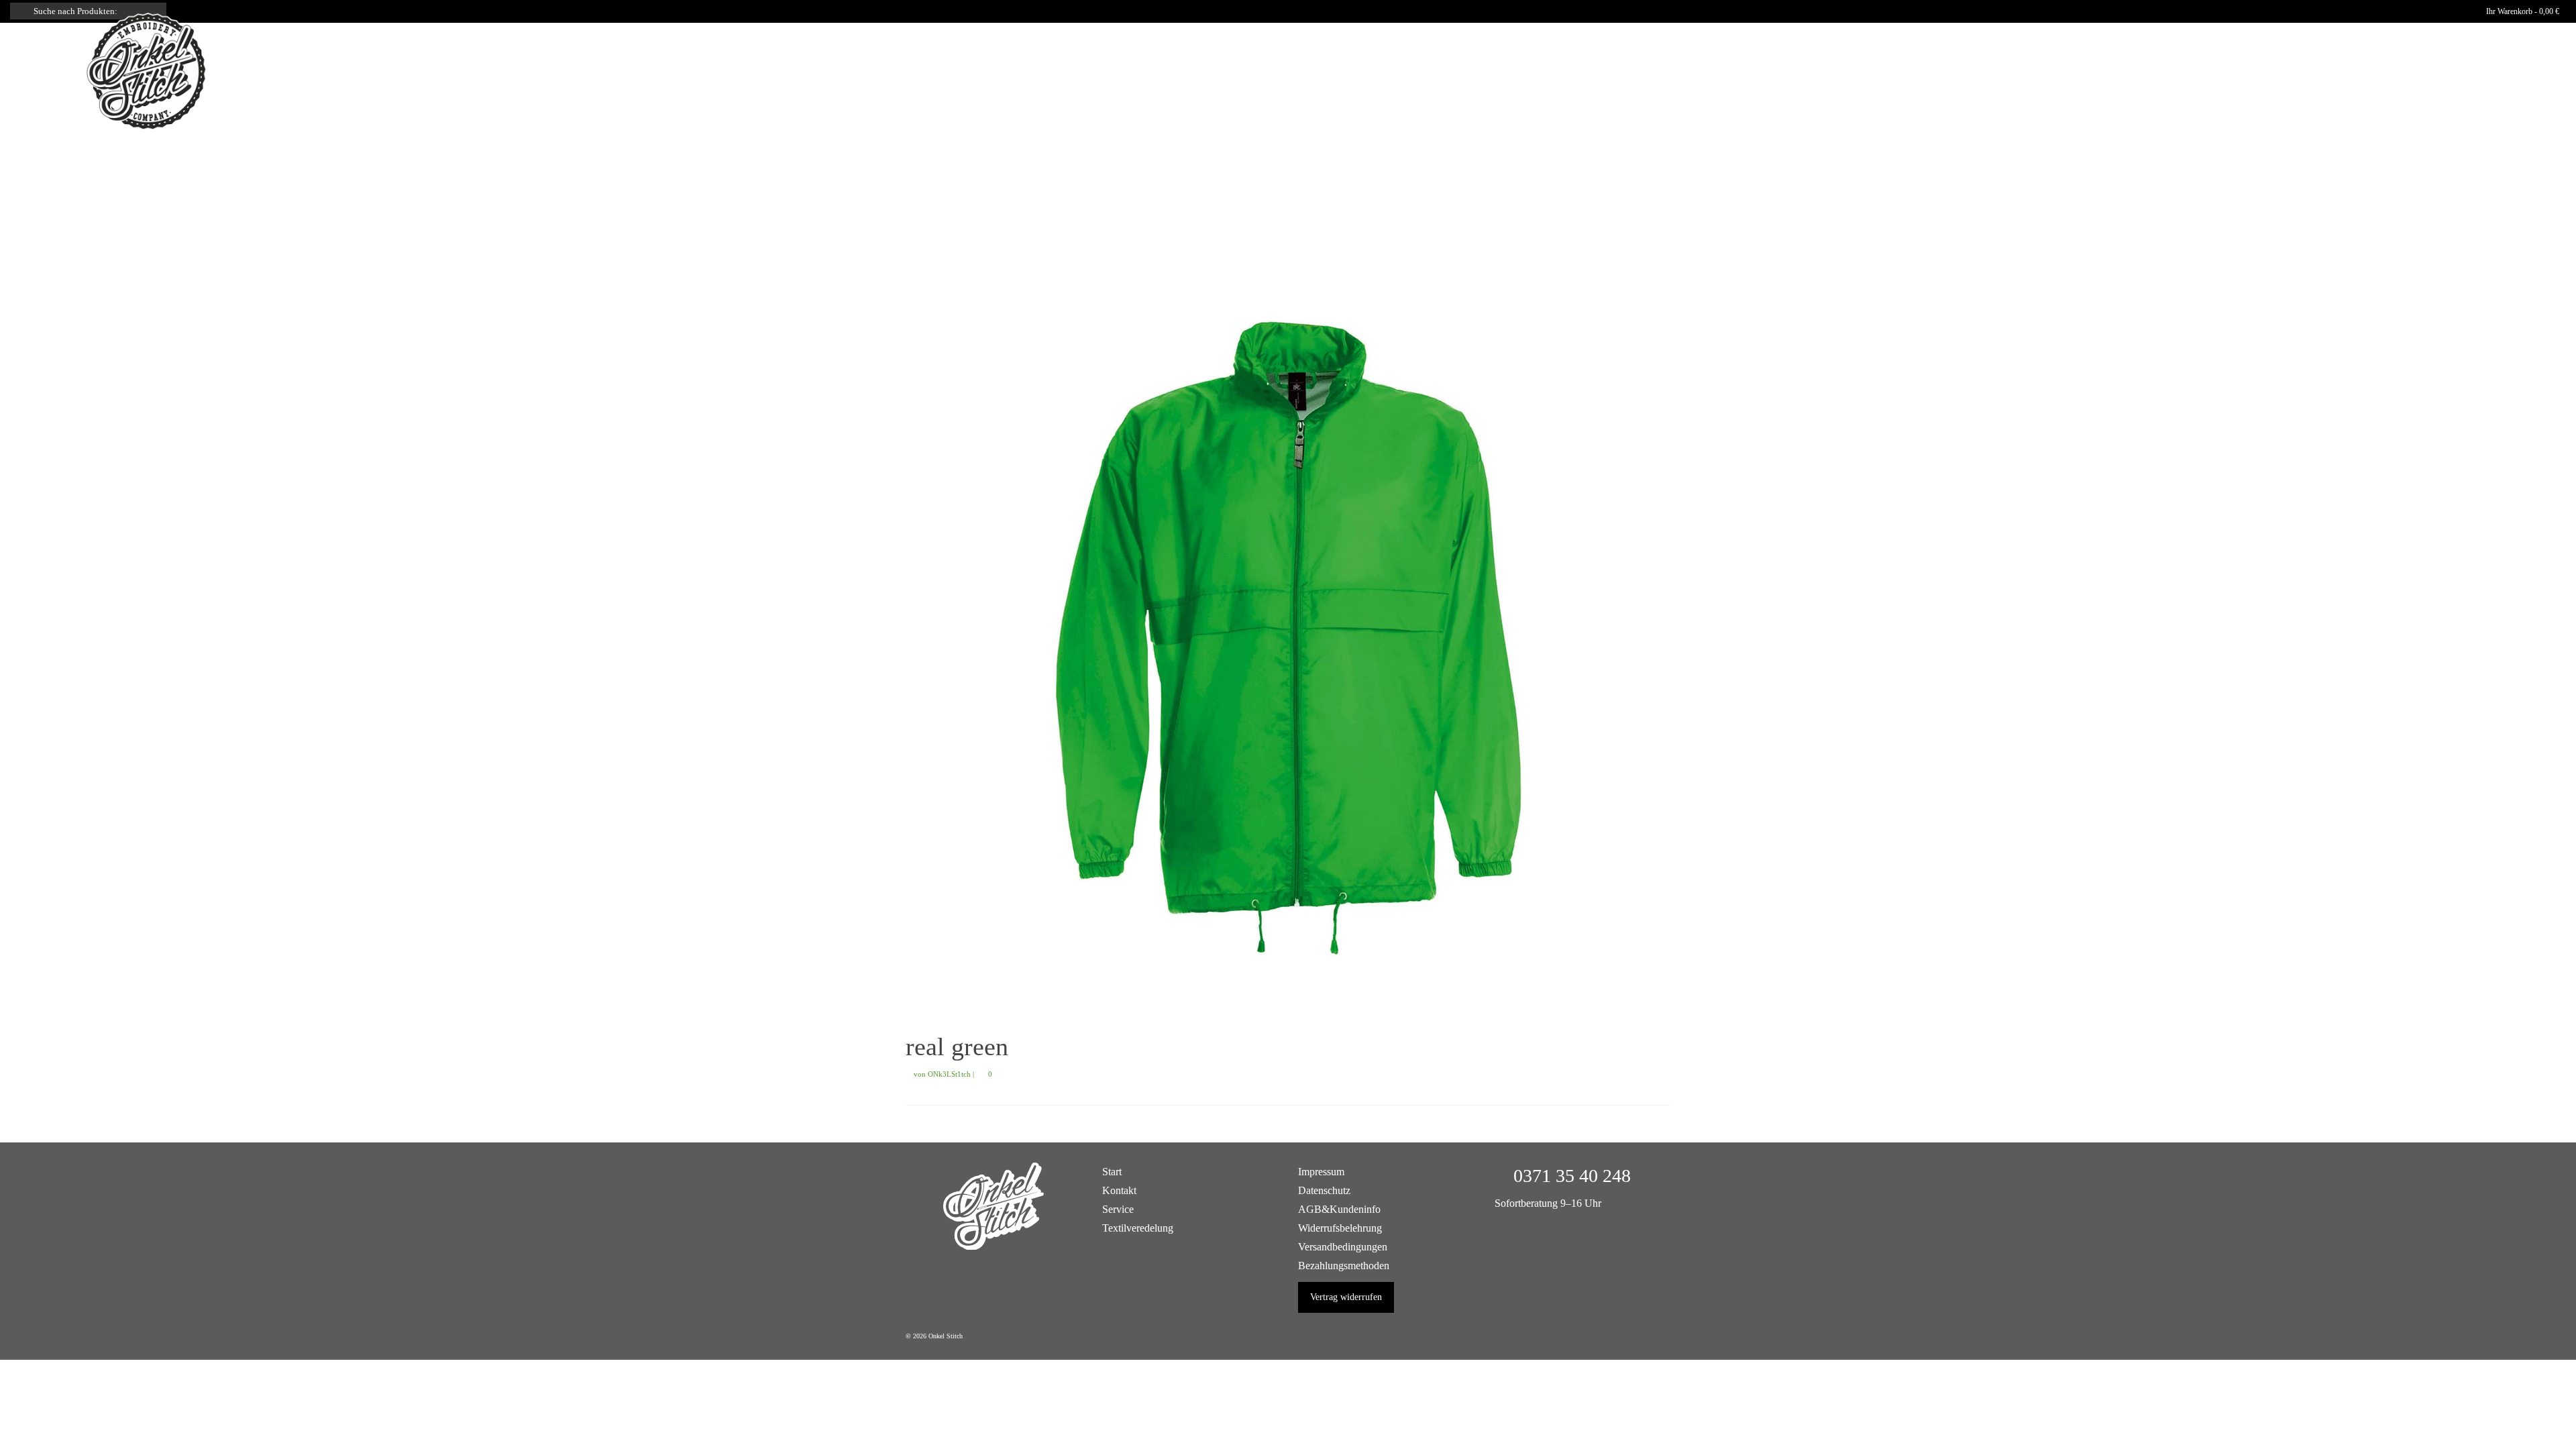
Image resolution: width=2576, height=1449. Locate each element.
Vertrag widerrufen (1346, 1297)
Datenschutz (1324, 1190)
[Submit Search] (20, 11)
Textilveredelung (1138, 1228)
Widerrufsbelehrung (1340, 1228)
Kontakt (1119, 1190)
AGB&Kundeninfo (1339, 1209)
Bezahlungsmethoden (1344, 1266)
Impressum (1321, 1172)
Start (1112, 1172)
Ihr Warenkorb (2522, 11)
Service (1118, 1209)
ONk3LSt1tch (949, 1074)
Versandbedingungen (1343, 1247)
